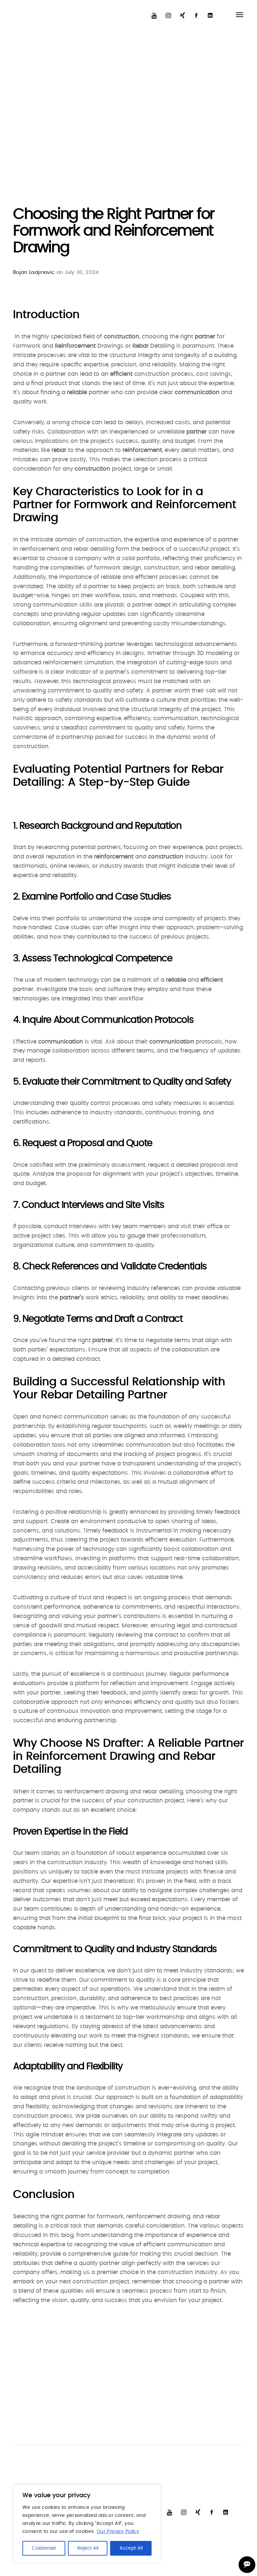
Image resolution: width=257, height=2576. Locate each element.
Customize (44, 2548)
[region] (87, 2524)
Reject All (88, 2548)
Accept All (131, 2548)
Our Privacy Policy (118, 2532)
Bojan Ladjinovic (34, 272)
